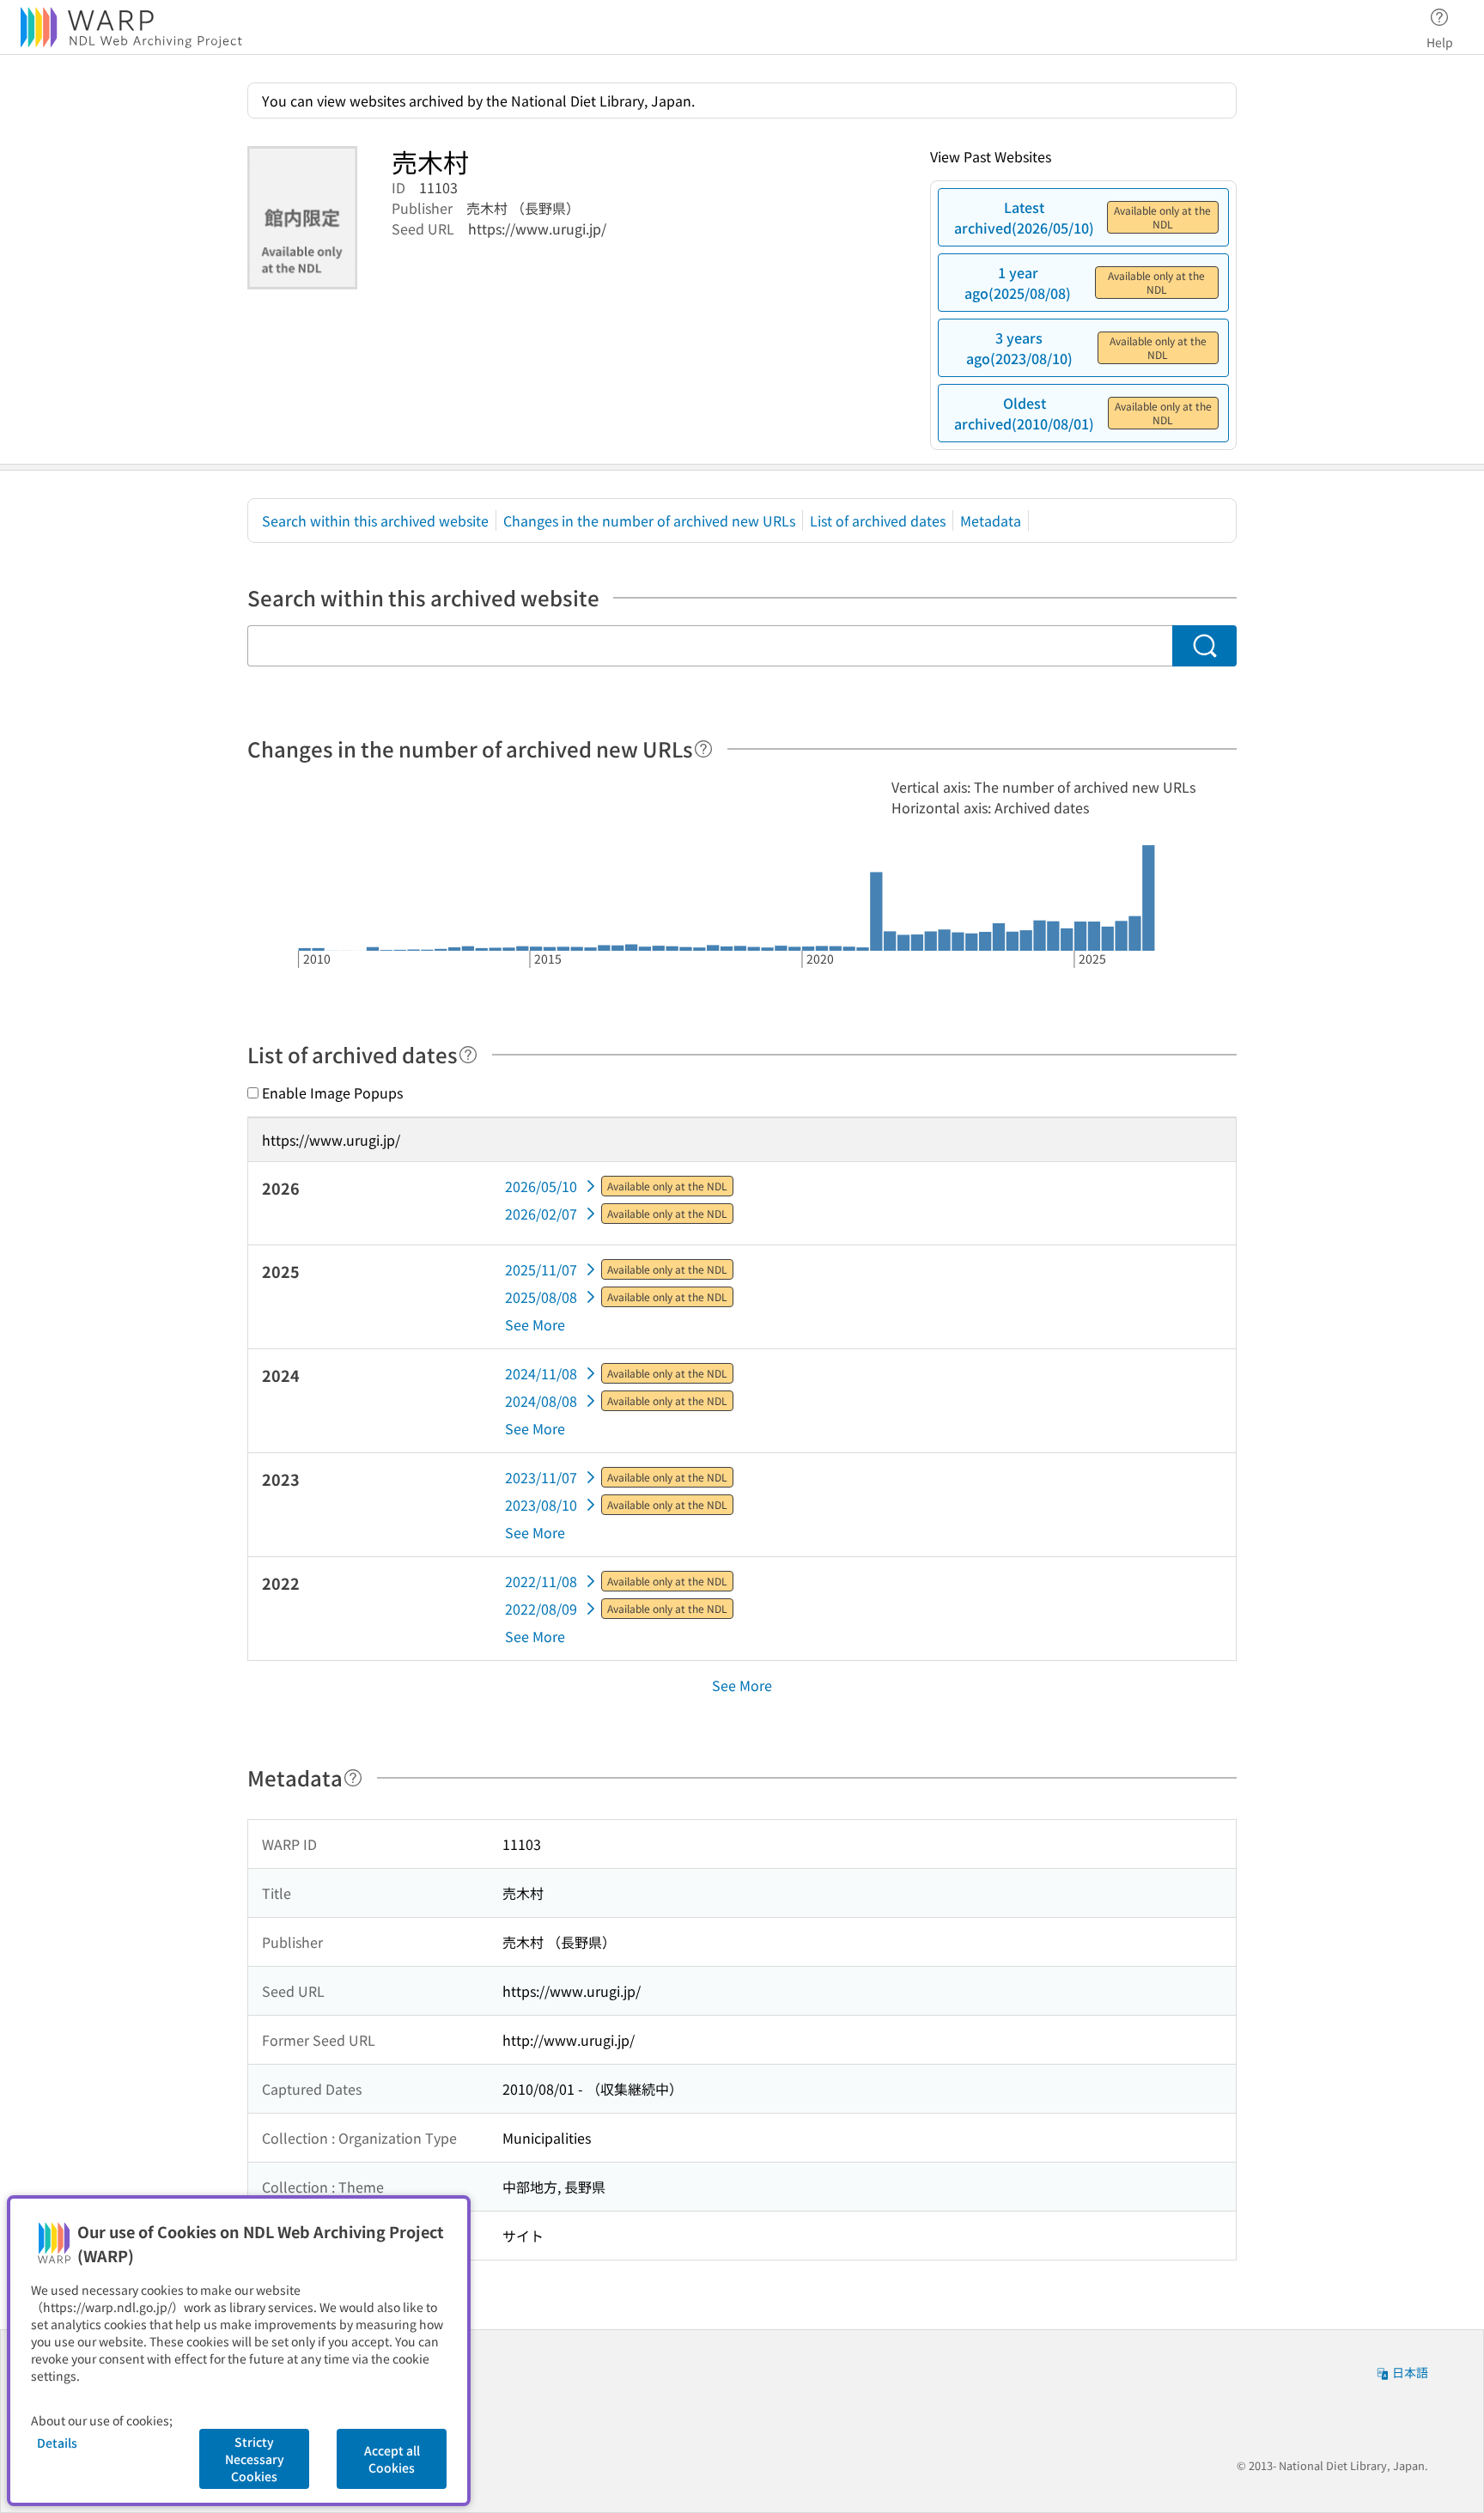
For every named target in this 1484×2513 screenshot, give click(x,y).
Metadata (991, 520)
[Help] (703, 749)
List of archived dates (878, 520)
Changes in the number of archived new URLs (649, 520)
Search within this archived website (375, 520)
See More (535, 1324)
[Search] (1204, 646)
